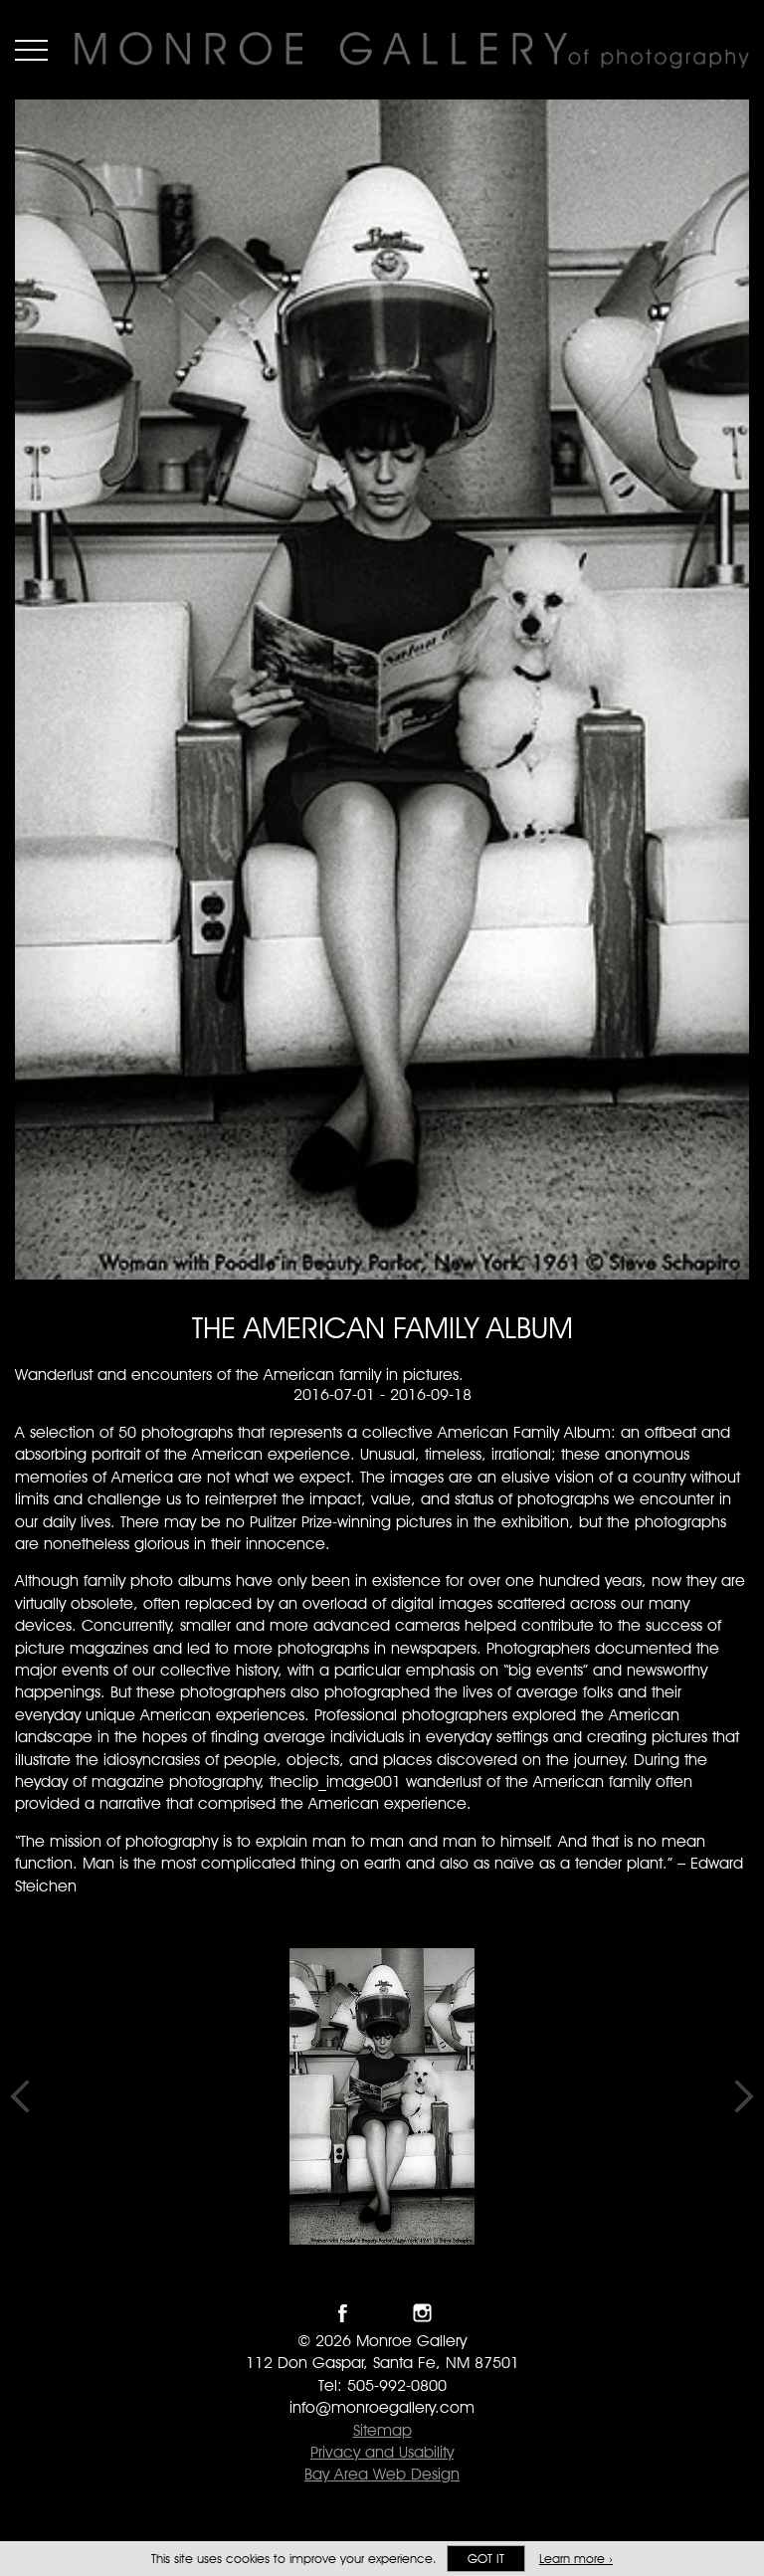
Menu (31, 50)
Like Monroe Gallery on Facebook (343, 2313)
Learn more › (576, 2559)
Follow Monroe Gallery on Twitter (382, 2313)
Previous (20, 2096)
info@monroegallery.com (382, 2407)
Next (744, 2096)
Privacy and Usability (382, 2452)
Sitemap (382, 2430)
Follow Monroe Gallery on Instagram (422, 2313)
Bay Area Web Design (382, 2474)
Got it (486, 2559)
